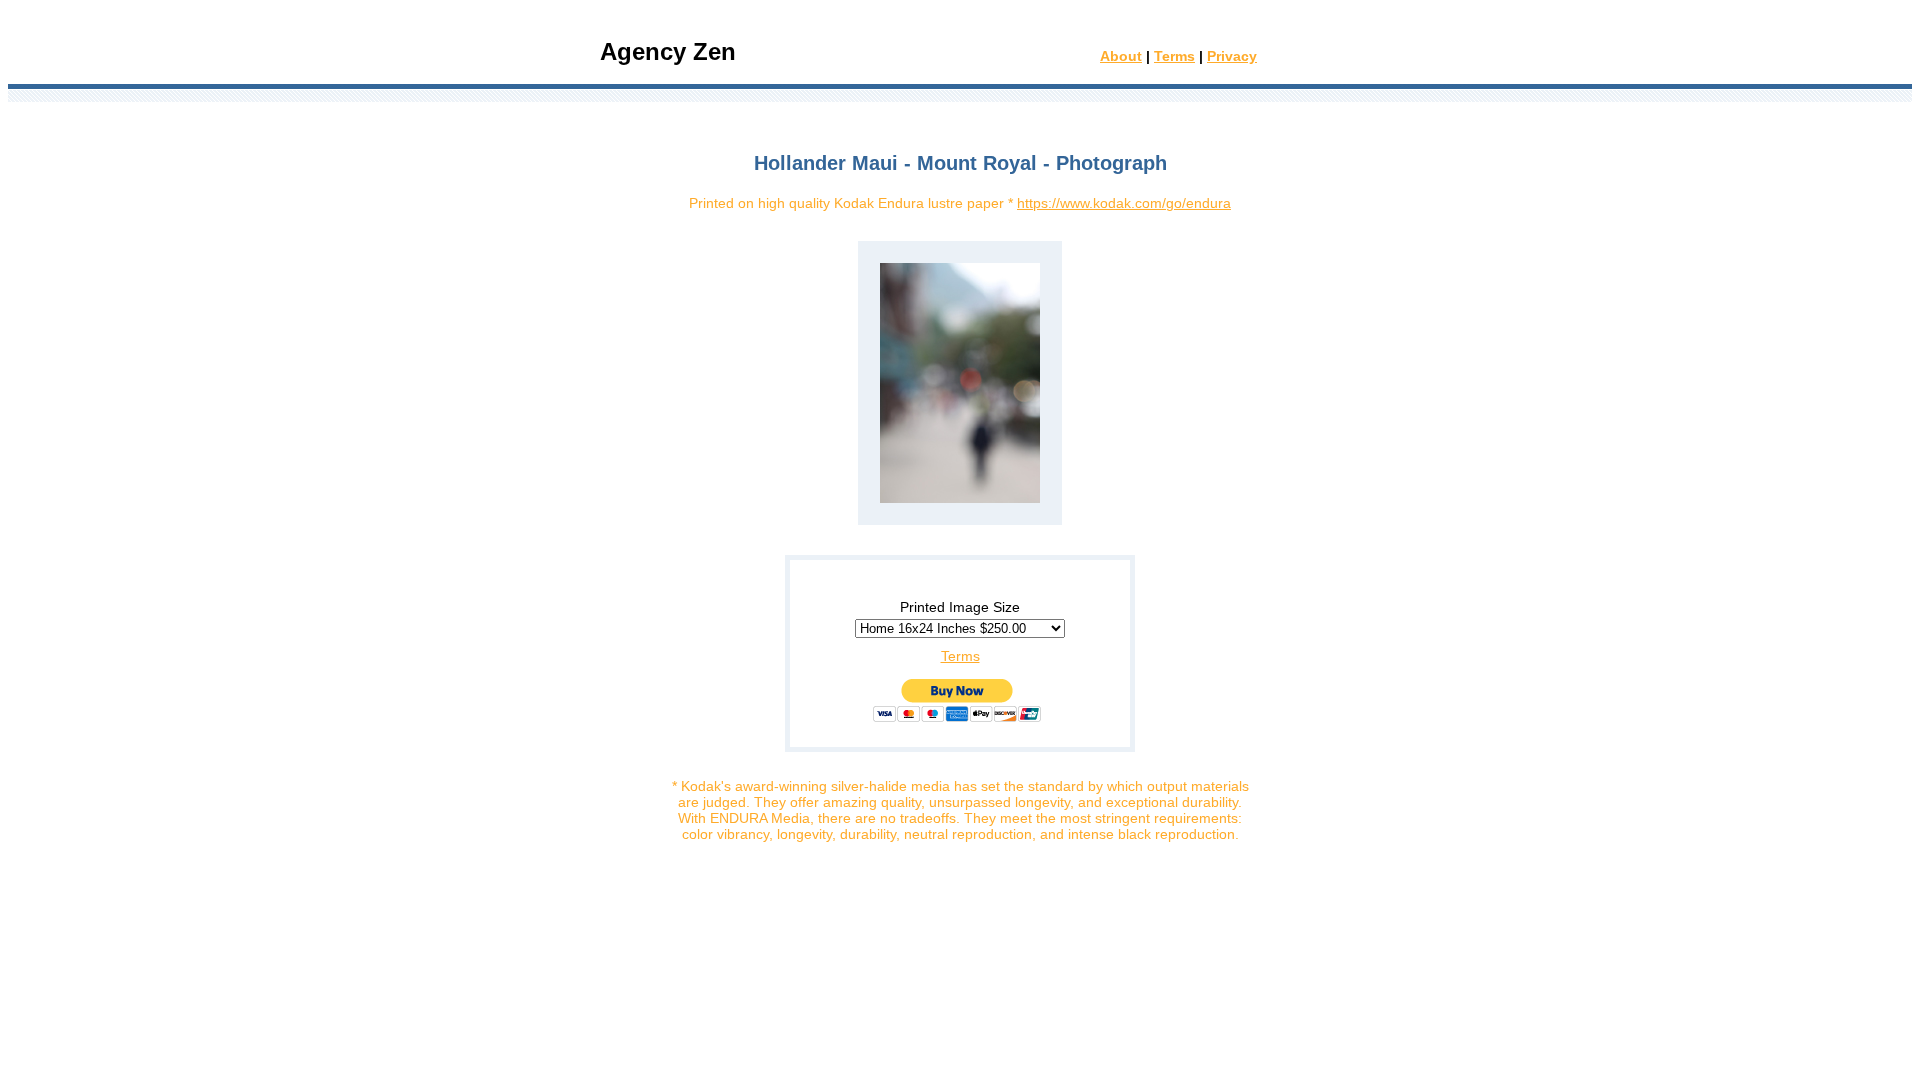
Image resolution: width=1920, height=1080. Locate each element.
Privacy (1232, 56)
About (1121, 56)
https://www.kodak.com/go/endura (1124, 203)
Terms (1174, 56)
